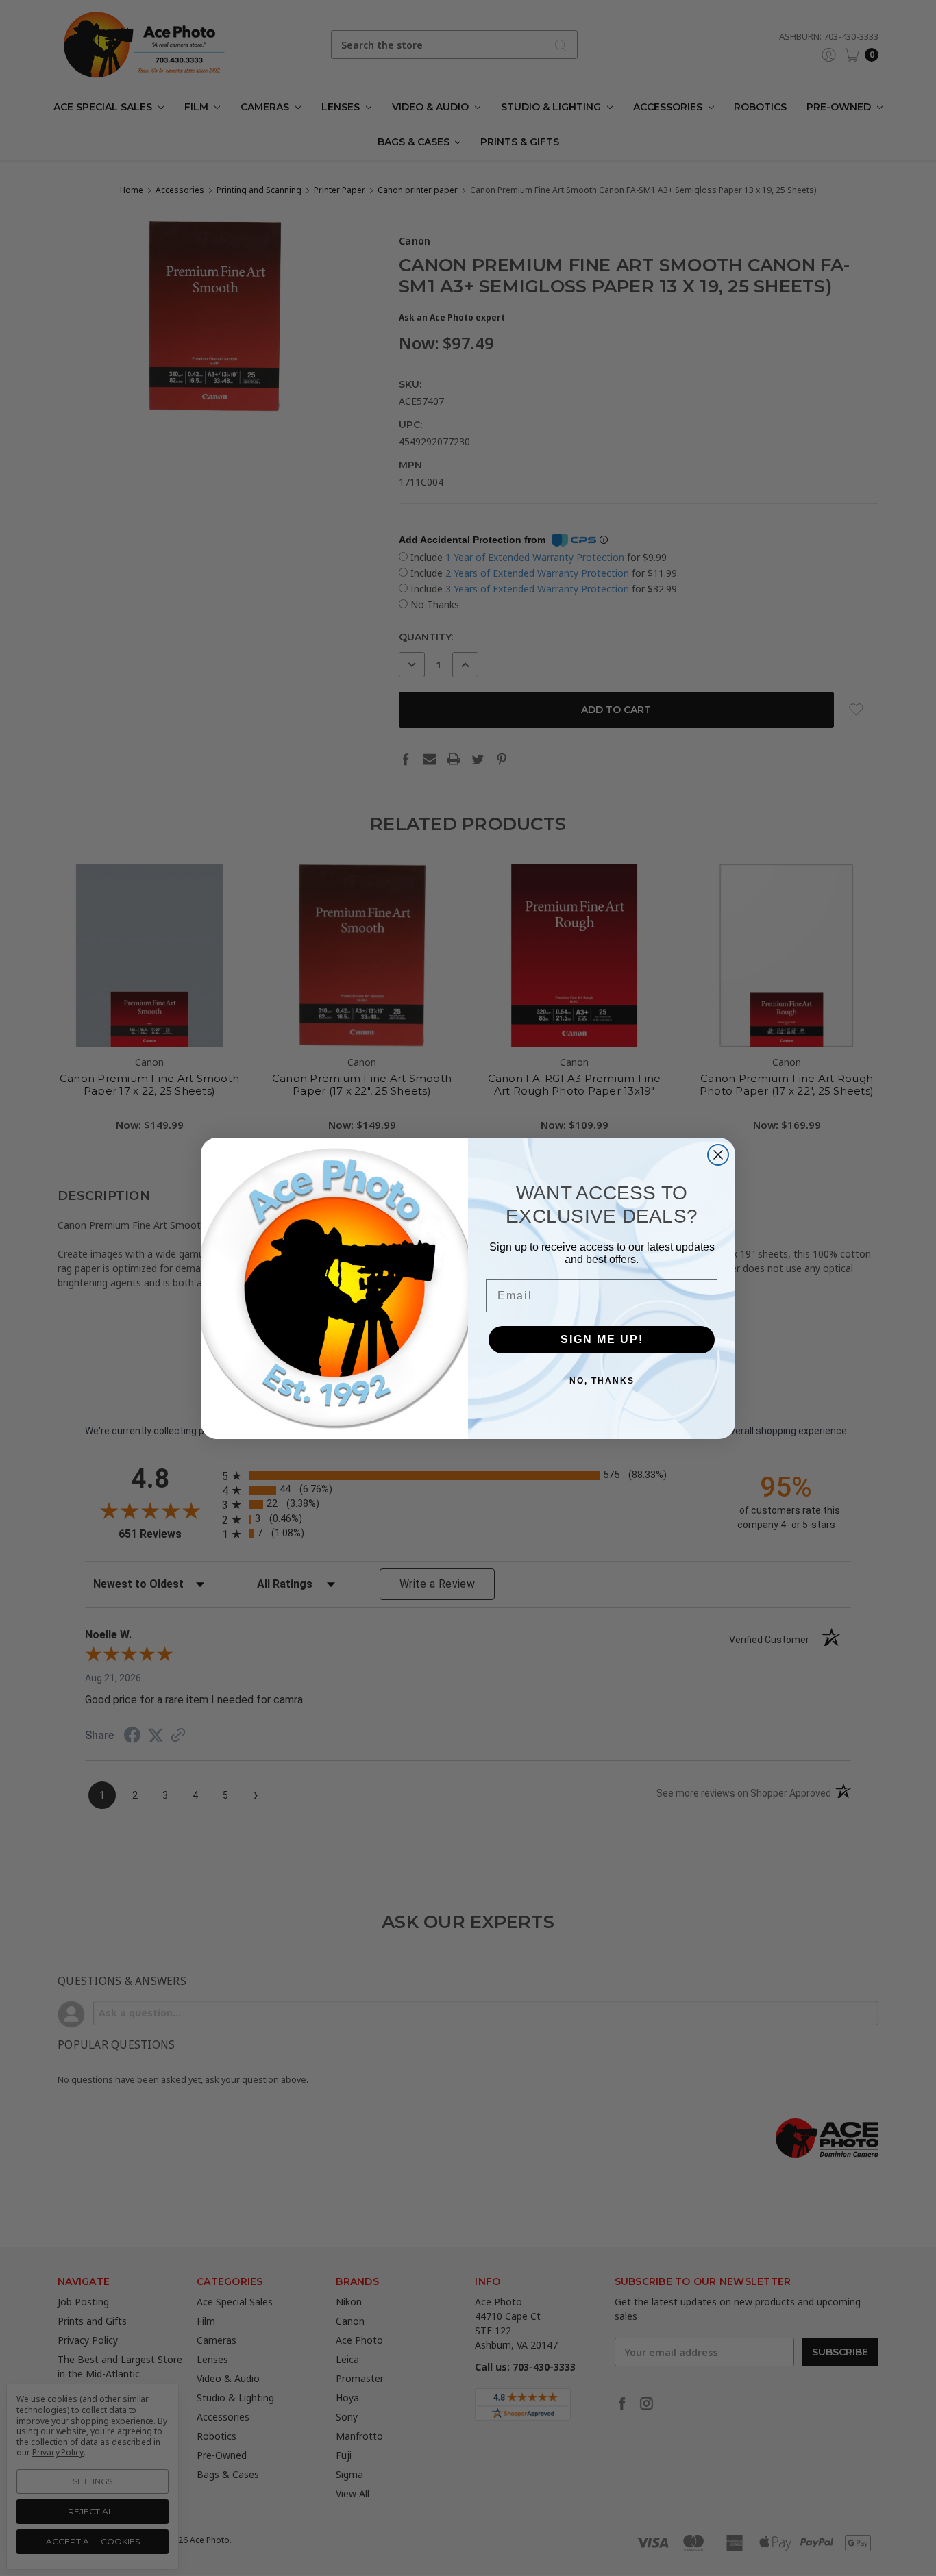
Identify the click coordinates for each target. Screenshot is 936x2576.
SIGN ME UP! (602, 1339)
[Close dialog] (718, 1155)
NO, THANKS (602, 1381)
